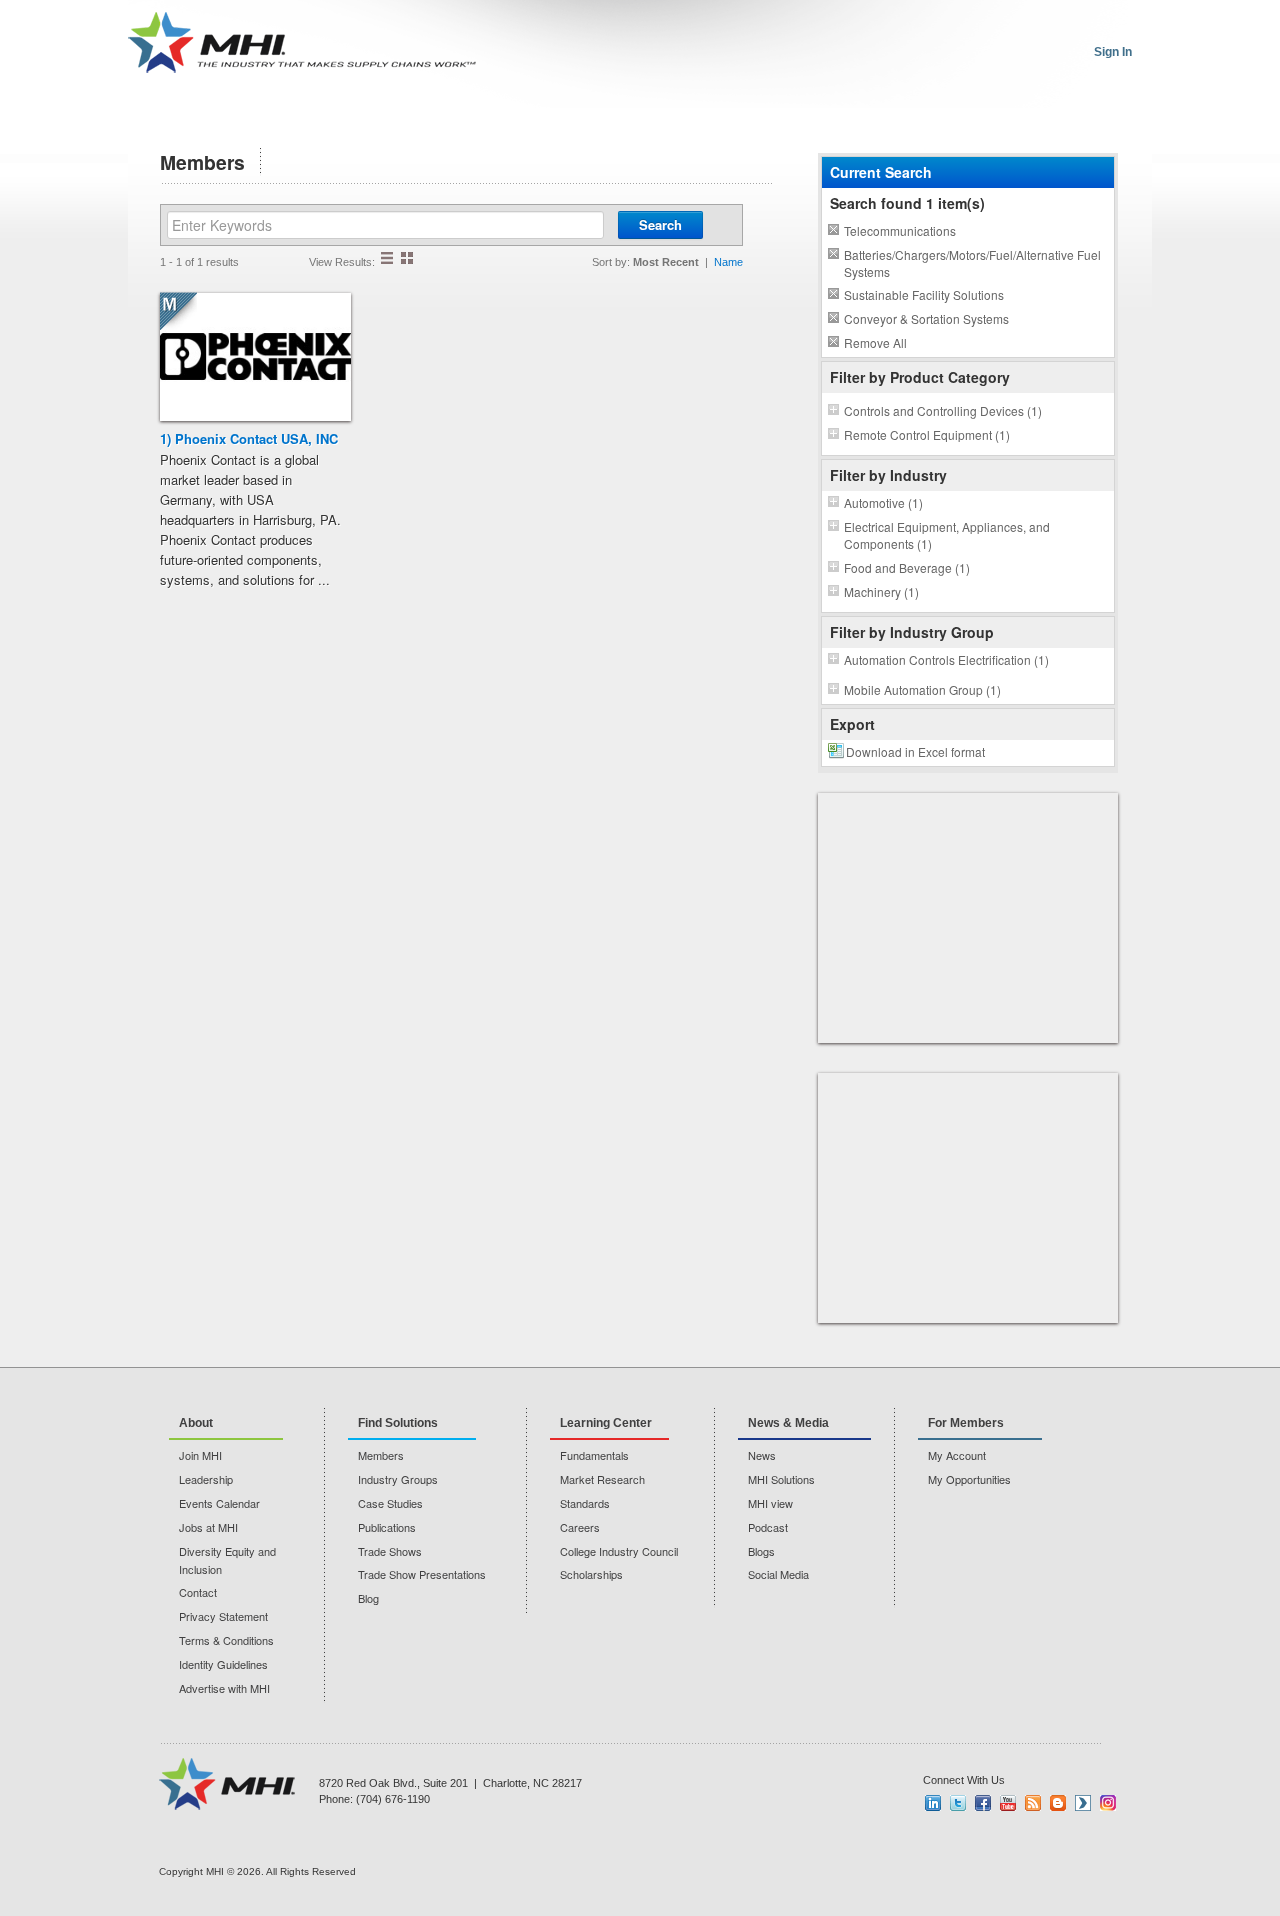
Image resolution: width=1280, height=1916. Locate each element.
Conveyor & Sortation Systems (926, 318)
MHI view (770, 1503)
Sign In (1113, 52)
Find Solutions (398, 1423)
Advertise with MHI (224, 1688)
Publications (387, 1527)
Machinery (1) (881, 591)
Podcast (768, 1527)
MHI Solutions (781, 1479)
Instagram (1108, 1803)
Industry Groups (398, 1479)
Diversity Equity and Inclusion (227, 1560)
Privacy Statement (223, 1616)
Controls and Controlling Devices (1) (943, 410)
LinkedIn (933, 1803)
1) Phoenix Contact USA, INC (249, 438)
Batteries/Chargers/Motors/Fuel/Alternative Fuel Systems (972, 263)
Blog (368, 1598)
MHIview (1083, 1803)
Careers (580, 1527)
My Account (957, 1455)
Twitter (958, 1803)
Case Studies (390, 1503)
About (196, 1423)
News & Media (788, 1423)
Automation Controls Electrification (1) (946, 659)
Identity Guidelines (223, 1664)
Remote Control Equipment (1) (927, 434)
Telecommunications (900, 230)
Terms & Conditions (226, 1640)
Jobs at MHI (208, 1527)
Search (660, 224)
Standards (585, 1503)
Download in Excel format (915, 751)
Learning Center (606, 1423)
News (762, 1455)
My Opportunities (969, 1479)
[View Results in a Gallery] (407, 258)
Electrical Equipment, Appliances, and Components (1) (947, 535)
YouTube (1008, 1803)
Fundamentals (594, 1455)
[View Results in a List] (387, 258)
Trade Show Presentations (422, 1574)
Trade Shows (390, 1551)
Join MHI (200, 1455)
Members (381, 1455)
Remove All (875, 342)
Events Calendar (219, 1503)
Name (728, 262)
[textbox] (385, 225)
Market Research (602, 1479)
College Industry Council (619, 1551)
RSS (1033, 1803)
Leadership (206, 1479)
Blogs (761, 1551)
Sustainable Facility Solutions (924, 294)
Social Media (778, 1574)
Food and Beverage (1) (907, 567)
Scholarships (591, 1574)
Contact (198, 1592)
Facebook (983, 1803)
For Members (966, 1423)
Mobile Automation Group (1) (922, 689)
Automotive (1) (883, 502)
